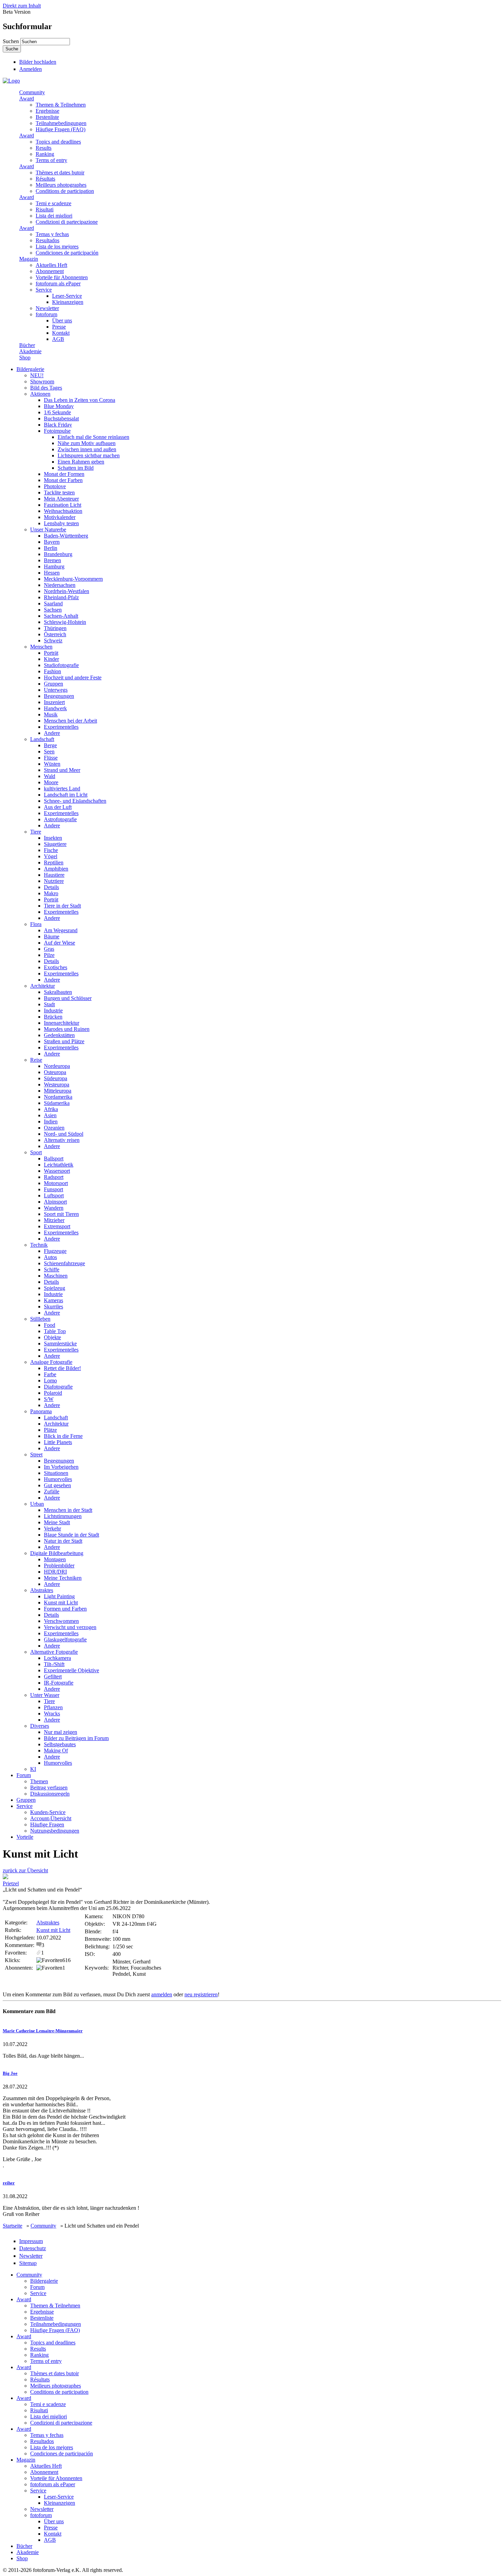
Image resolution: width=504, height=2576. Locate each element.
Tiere (36, 832)
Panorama (41, 1411)
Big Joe (10, 2073)
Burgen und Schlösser (68, 998)
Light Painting (59, 1596)
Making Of (56, 1751)
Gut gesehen (57, 1485)
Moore (51, 782)
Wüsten (52, 764)
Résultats (45, 179)
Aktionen (40, 394)
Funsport (53, 1189)
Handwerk (55, 708)
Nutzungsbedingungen (55, 1831)
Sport (36, 1152)
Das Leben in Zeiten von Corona (80, 400)
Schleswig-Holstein (65, 622)
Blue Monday (59, 406)
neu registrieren (201, 1994)
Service (44, 290)
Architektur (43, 986)
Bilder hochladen (38, 62)
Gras (49, 949)
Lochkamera (57, 1658)
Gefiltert (53, 1677)
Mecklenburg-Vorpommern (73, 579)
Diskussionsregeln (50, 1794)
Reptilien (54, 862)
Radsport (54, 1177)
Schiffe (52, 1269)
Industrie (53, 1010)
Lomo (50, 1381)
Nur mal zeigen (61, 1732)
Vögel (51, 856)
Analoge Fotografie (51, 1362)
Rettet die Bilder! (62, 1368)
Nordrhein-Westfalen (67, 591)
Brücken (53, 1017)
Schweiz (53, 640)
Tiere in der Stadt (62, 906)
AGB (58, 339)
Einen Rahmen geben (81, 462)
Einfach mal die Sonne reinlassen (93, 437)
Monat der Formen (64, 474)
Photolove (55, 486)
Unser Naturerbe (48, 529)
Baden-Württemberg (66, 536)
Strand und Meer (62, 770)
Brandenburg (58, 554)
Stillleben (40, 1319)
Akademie (30, 351)
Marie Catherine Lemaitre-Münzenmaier (43, 2031)
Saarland (53, 603)
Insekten (53, 838)
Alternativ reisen (62, 1140)
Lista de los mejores (57, 246)
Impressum (31, 2241)
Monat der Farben (63, 480)
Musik (51, 714)
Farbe (50, 1374)
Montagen (55, 1559)
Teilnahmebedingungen (61, 123)
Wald (50, 776)
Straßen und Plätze (64, 1041)
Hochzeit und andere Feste (73, 677)
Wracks (52, 1714)
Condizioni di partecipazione (67, 222)
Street (36, 1455)
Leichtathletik (59, 1165)
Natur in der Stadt (63, 1541)
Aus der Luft (58, 807)
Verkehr (52, 1529)
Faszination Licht (63, 505)
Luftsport (54, 1195)
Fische (51, 850)
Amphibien (56, 869)
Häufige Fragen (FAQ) (61, 129)
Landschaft (42, 739)
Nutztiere (54, 881)
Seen (49, 751)
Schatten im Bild (76, 468)
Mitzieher (54, 1220)
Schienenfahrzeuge (64, 1263)
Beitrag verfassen (49, 1788)
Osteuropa (55, 1072)
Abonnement (50, 271)
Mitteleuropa (58, 1091)
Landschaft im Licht (66, 795)
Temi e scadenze (53, 203)
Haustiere (54, 875)
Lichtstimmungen (63, 1516)
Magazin (29, 259)
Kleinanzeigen (68, 302)
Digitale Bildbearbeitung (57, 1553)
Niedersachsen (60, 585)
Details (51, 887)
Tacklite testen (59, 492)
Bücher (27, 345)
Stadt (49, 1004)
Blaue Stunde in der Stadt (71, 1535)
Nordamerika (58, 1097)
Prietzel (11, 1883)
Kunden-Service (48, 1812)
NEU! (37, 375)
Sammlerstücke (60, 1344)
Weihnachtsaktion (63, 511)
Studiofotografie (61, 665)
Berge (50, 745)
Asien (50, 1115)
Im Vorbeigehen (61, 1467)
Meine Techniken (63, 1578)
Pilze (49, 955)
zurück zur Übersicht (25, 1870)
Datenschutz (33, 2248)
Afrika (51, 1109)
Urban (37, 1504)
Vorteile (25, 1837)
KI (33, 1769)
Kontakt (61, 333)
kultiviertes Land (62, 788)
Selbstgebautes (60, 1744)
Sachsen (53, 610)
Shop (25, 358)
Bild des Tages (46, 388)
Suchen (11, 41)
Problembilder (59, 1566)
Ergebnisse (47, 111)
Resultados (47, 240)
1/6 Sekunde (57, 412)
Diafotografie (58, 1387)
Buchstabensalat (61, 418)
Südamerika (57, 1103)
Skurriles (53, 1307)
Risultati (45, 209)
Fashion (52, 671)
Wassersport (57, 1171)
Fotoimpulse (57, 431)
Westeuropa (57, 1084)
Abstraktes (42, 1590)
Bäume (52, 936)
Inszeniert (54, 702)
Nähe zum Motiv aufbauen (87, 443)
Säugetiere (55, 844)
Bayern (52, 542)
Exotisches (56, 967)
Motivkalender (60, 517)
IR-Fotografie (59, 1683)
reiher (9, 2183)
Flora (36, 924)
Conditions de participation (65, 191)
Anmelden (31, 69)
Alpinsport (55, 1202)
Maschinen (56, 1276)
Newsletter (47, 308)
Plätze (50, 1430)
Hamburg (54, 566)
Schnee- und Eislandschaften (75, 801)
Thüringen (55, 628)
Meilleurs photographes (61, 185)
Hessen (52, 573)
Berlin (51, 548)
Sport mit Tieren (61, 1214)
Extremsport (57, 1226)
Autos (50, 1257)
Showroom (42, 381)
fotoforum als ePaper (58, 284)
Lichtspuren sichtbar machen (89, 455)
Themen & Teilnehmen (61, 105)
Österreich (55, 634)
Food (50, 1325)
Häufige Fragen (47, 1825)
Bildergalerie (30, 369)
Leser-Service (67, 296)
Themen (39, 1781)
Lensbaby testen (61, 523)
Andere (52, 733)
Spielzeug (55, 1288)
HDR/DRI (55, 1572)
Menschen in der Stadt (68, 1510)
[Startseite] (11, 81)
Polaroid (53, 1393)
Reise (36, 1060)
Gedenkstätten (59, 1035)
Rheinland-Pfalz (61, 597)
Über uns (62, 321)
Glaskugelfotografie (65, 1640)
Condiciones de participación (67, 253)
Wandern (54, 1208)
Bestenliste (47, 117)
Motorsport (56, 1183)
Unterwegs (56, 690)
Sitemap (28, 2263)
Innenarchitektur (62, 1023)
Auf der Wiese (59, 943)
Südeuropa (56, 1078)
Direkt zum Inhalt (22, 6)
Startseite (13, 2226)
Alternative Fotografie (54, 1652)
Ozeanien (54, 1128)
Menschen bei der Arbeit (70, 721)
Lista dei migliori (54, 216)
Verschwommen (61, 1621)
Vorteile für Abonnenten (62, 277)
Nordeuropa (57, 1066)
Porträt (51, 653)
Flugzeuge (55, 1251)
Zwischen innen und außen (87, 449)
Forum (24, 1775)
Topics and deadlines (58, 142)
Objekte (52, 1337)
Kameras (53, 1300)
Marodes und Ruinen (67, 1029)
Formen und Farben (65, 1609)
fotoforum (46, 314)
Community (32, 92)
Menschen (41, 647)
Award (27, 98)
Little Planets (58, 1442)
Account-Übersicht (51, 1818)
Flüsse (51, 758)
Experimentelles (61, 727)
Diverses (40, 1726)
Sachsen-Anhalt (61, 616)
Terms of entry (51, 160)
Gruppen (53, 684)
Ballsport (54, 1158)
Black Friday (58, 425)
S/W (49, 1399)
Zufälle (52, 1492)
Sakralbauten (58, 992)
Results (44, 148)
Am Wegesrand (61, 930)
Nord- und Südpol (64, 1134)
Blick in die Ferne (63, 1436)
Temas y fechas (52, 234)
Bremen (52, 560)
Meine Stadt (57, 1522)
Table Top (55, 1331)
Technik (39, 1245)
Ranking (45, 154)
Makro (51, 893)
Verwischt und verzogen (70, 1627)
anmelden (162, 1994)
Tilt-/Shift (54, 1664)
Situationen (56, 1473)
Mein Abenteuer (61, 499)
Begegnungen (59, 696)
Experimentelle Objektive (71, 1670)
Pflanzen (53, 1707)
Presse (59, 327)
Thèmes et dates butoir (60, 172)
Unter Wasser (45, 1695)
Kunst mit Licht (61, 1603)
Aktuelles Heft (51, 265)
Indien (51, 1121)
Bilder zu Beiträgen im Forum (76, 1738)
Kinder (51, 659)
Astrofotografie (60, 819)
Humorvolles (58, 1479)
